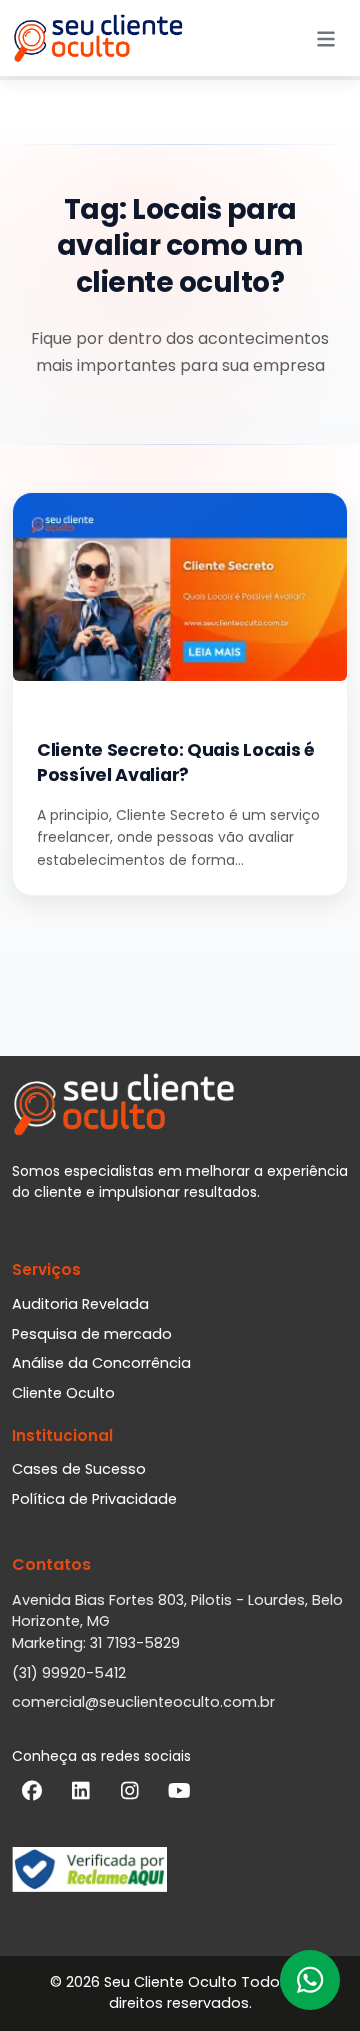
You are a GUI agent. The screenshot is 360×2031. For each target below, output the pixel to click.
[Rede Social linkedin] (81, 1795)
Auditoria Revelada (80, 1304)
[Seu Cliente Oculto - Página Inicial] (98, 38)
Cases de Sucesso (79, 1469)
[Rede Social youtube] (179, 1795)
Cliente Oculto (63, 1393)
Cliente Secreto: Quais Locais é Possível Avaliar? (176, 763)
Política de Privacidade (94, 1499)
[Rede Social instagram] (130, 1795)
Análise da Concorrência (101, 1363)
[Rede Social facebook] (32, 1795)
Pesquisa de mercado (92, 1334)
